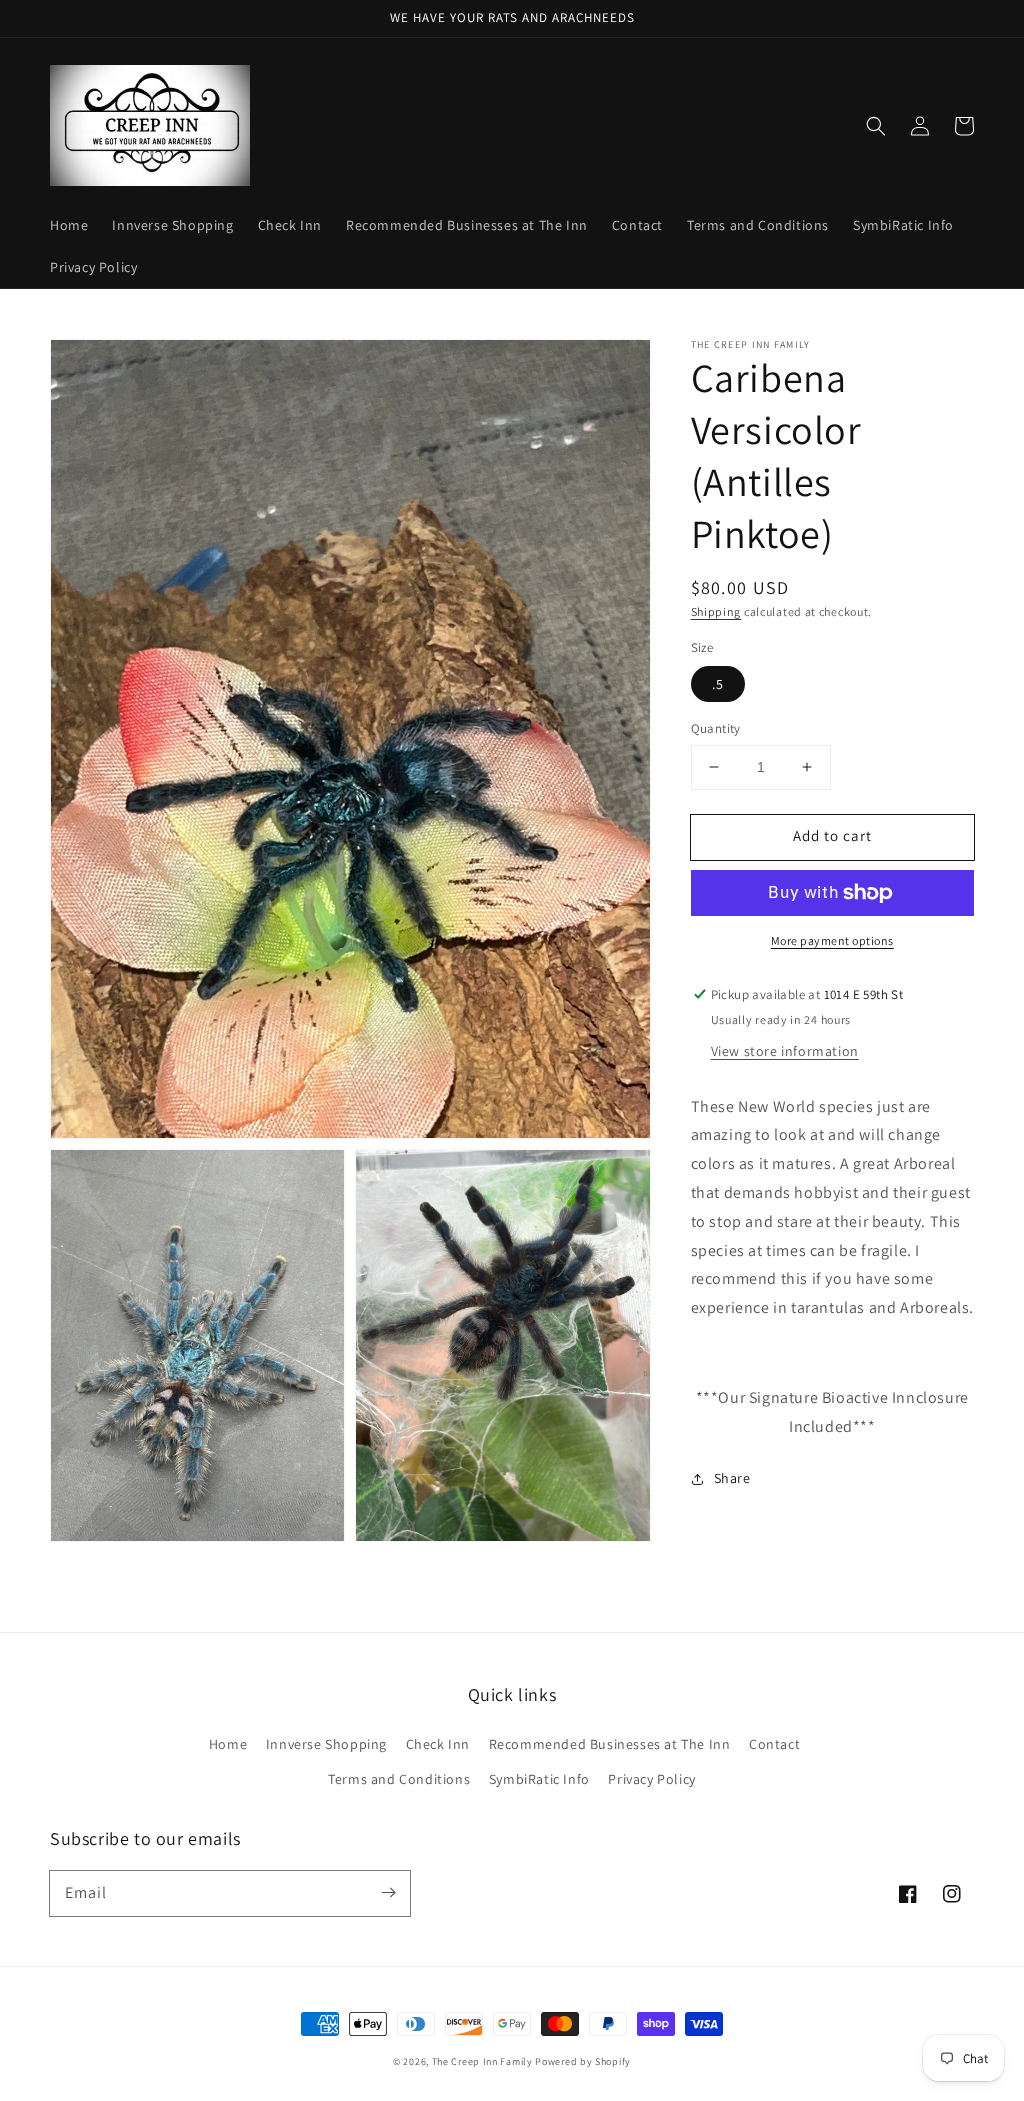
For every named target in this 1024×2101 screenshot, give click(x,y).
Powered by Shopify (583, 2061)
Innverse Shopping (326, 1744)
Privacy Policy (651, 1779)
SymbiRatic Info (539, 1779)
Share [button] (732, 1478)
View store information (785, 1051)
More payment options (832, 940)
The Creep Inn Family (482, 2061)
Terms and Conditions (399, 1779)
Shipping (716, 611)
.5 (718, 684)
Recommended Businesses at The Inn (610, 1744)
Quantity (716, 728)
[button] (876, 126)
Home (228, 1744)
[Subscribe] (388, 1893)
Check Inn (438, 1744)
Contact (774, 1744)
